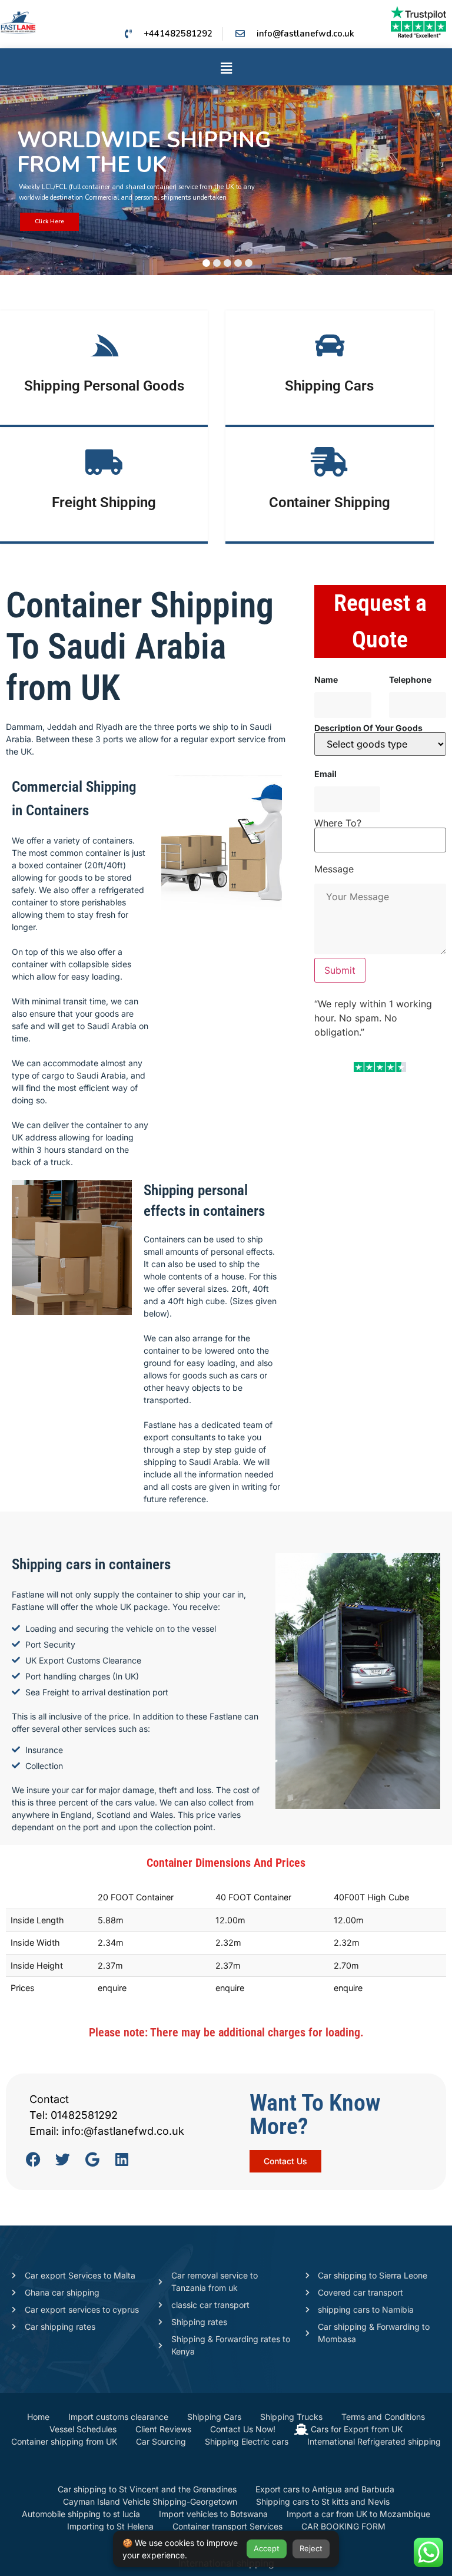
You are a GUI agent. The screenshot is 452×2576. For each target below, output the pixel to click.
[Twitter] (63, 2159)
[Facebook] (33, 2159)
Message (334, 869)
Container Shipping (330, 502)
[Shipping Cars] (330, 345)
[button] (226, 69)
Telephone (410, 680)
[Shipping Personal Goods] (104, 345)
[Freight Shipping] (104, 462)
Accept (267, 2548)
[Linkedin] (122, 2159)
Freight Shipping (104, 502)
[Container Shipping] (330, 462)
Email (325, 774)
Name (326, 680)
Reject (311, 2548)
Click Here (49, 221)
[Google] (92, 2159)
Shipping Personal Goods (104, 386)
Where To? (338, 824)
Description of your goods (368, 728)
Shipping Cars (329, 386)
